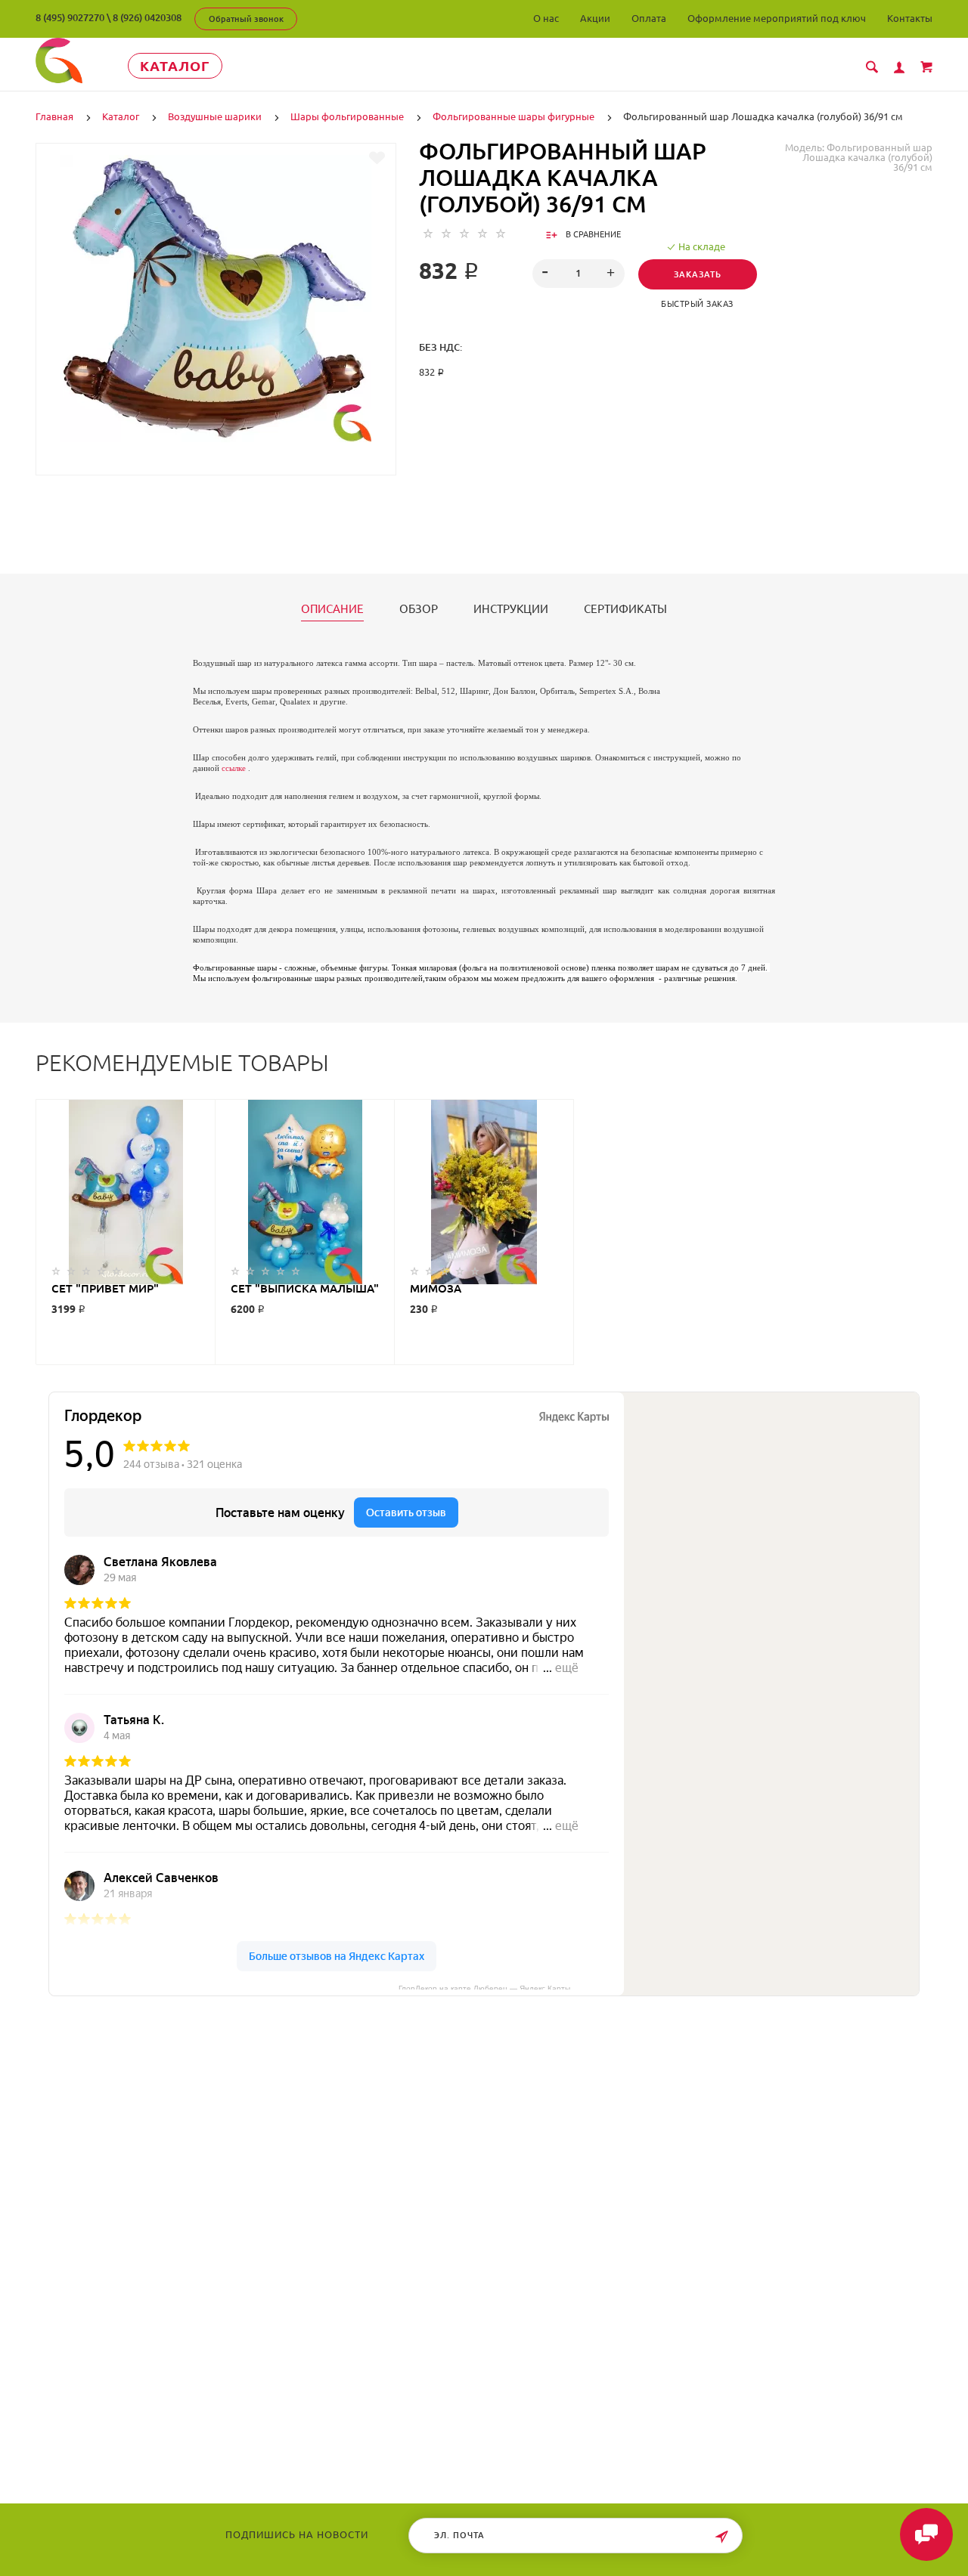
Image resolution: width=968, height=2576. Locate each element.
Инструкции (511, 609)
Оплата (649, 18)
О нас (546, 18)
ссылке (234, 768)
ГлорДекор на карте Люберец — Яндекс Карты (484, 1987)
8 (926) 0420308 (147, 17)
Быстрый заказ (697, 304)
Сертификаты (625, 609)
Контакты (910, 18)
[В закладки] (377, 158)
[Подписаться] (721, 2537)
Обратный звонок (246, 19)
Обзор (419, 609)
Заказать (698, 274)
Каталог (175, 66)
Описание (332, 609)
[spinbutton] (578, 274)
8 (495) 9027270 (70, 17)
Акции (595, 18)
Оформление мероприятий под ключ (777, 18)
